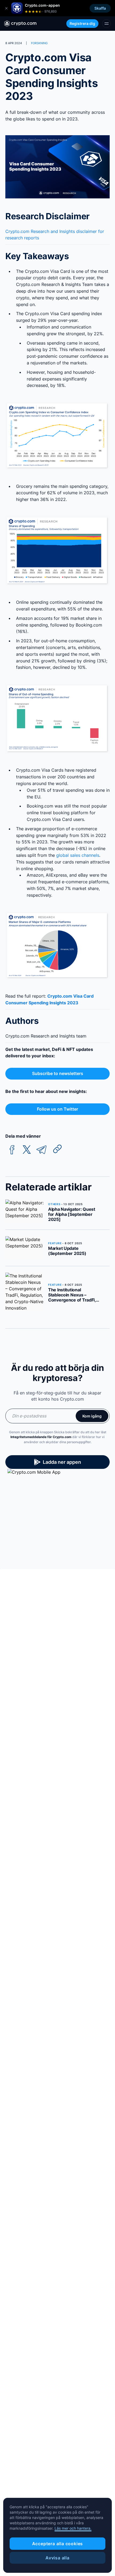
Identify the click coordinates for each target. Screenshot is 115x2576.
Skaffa (100, 8)
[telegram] (41, 1150)
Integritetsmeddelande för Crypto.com (41, 1437)
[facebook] (12, 1150)
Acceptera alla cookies (58, 2544)
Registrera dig (82, 23)
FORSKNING (39, 43)
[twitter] (27, 1150)
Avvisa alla (57, 2558)
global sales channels (78, 855)
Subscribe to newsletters (58, 1073)
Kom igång (92, 1416)
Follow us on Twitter (57, 1109)
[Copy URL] (57, 1149)
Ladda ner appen (62, 1462)
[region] (57, 2535)
